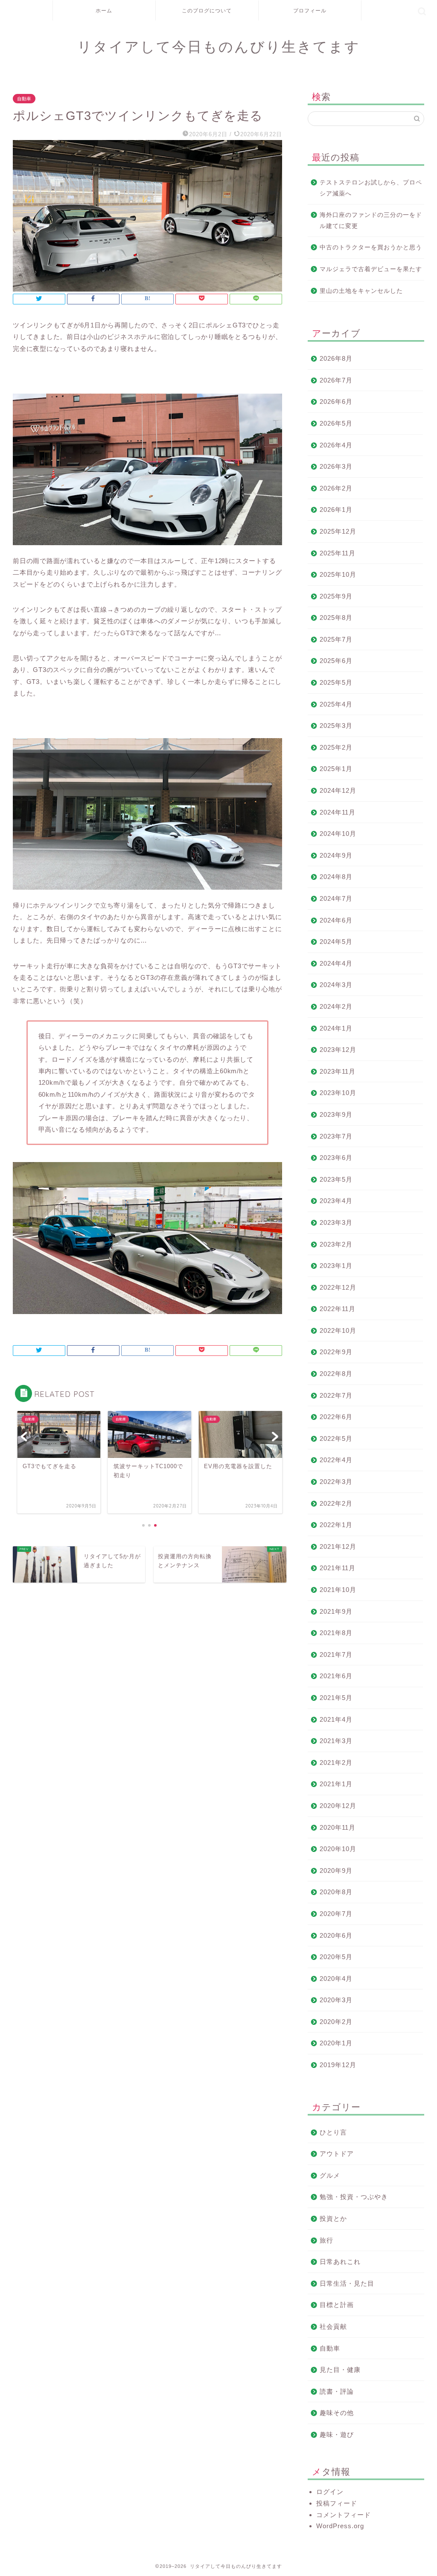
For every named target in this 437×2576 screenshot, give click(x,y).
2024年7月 (336, 898)
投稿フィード (337, 2503)
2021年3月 (336, 1741)
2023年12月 (338, 1050)
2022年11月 (338, 1309)
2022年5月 (336, 1438)
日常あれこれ (340, 2262)
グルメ (330, 2175)
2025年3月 (336, 726)
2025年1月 (336, 769)
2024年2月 (336, 1006)
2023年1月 (336, 1266)
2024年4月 (336, 963)
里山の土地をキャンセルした (361, 291)
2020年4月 (336, 1979)
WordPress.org (340, 2526)
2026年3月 (336, 466)
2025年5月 (336, 682)
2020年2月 (336, 2022)
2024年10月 (338, 834)
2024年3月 (336, 985)
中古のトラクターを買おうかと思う (371, 247)
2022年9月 (336, 1352)
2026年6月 (336, 402)
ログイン (330, 2492)
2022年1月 (336, 1525)
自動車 (24, 99)
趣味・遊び (337, 2434)
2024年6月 (336, 920)
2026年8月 (336, 358)
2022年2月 (336, 1503)
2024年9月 (336, 855)
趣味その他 (337, 2413)
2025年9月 (336, 596)
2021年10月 (338, 1590)
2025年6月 (336, 661)
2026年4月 (336, 445)
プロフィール (310, 10)
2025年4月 (336, 704)
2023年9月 (336, 1114)
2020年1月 (336, 2043)
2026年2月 (336, 488)
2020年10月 (338, 1849)
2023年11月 (338, 1071)
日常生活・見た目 (347, 2283)
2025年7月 (336, 639)
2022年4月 (336, 1460)
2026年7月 (336, 380)
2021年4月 (336, 1719)
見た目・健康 (340, 2370)
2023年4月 (336, 1201)
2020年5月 (336, 1957)
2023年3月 (336, 1222)
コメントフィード (344, 2515)
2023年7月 (336, 1136)
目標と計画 (337, 2305)
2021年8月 (336, 1633)
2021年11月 (338, 1568)
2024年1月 (336, 1028)
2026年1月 (336, 510)
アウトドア (337, 2154)
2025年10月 (338, 574)
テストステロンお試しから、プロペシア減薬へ (371, 188)
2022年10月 (338, 1330)
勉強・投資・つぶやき (354, 2197)
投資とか (333, 2218)
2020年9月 (336, 1871)
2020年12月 (338, 1806)
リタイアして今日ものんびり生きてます (219, 46)
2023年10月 (338, 1093)
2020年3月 (336, 2000)
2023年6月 (336, 1158)
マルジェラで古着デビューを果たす (371, 269)
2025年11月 (338, 553)
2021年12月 (338, 1546)
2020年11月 (338, 1827)
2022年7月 (336, 1395)
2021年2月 (336, 1763)
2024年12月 (338, 790)
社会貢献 (333, 2326)
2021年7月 (336, 1655)
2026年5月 (336, 423)
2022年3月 (336, 1482)
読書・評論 (337, 2391)
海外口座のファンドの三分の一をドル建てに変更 (371, 221)
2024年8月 (336, 877)
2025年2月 (336, 747)
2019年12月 (338, 2065)
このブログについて (207, 10)
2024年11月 (338, 812)
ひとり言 (333, 2132)
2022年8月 (336, 1374)
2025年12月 (338, 531)
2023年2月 (336, 1244)
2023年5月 (336, 1179)
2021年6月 (336, 1676)
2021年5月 (336, 1698)
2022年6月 (336, 1417)
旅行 (326, 2240)
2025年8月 (336, 618)
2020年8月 (336, 1892)
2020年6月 (336, 1935)
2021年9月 (336, 1611)
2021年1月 (336, 1784)
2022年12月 (338, 1287)
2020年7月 (336, 1914)
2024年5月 (336, 942)
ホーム (104, 10)
